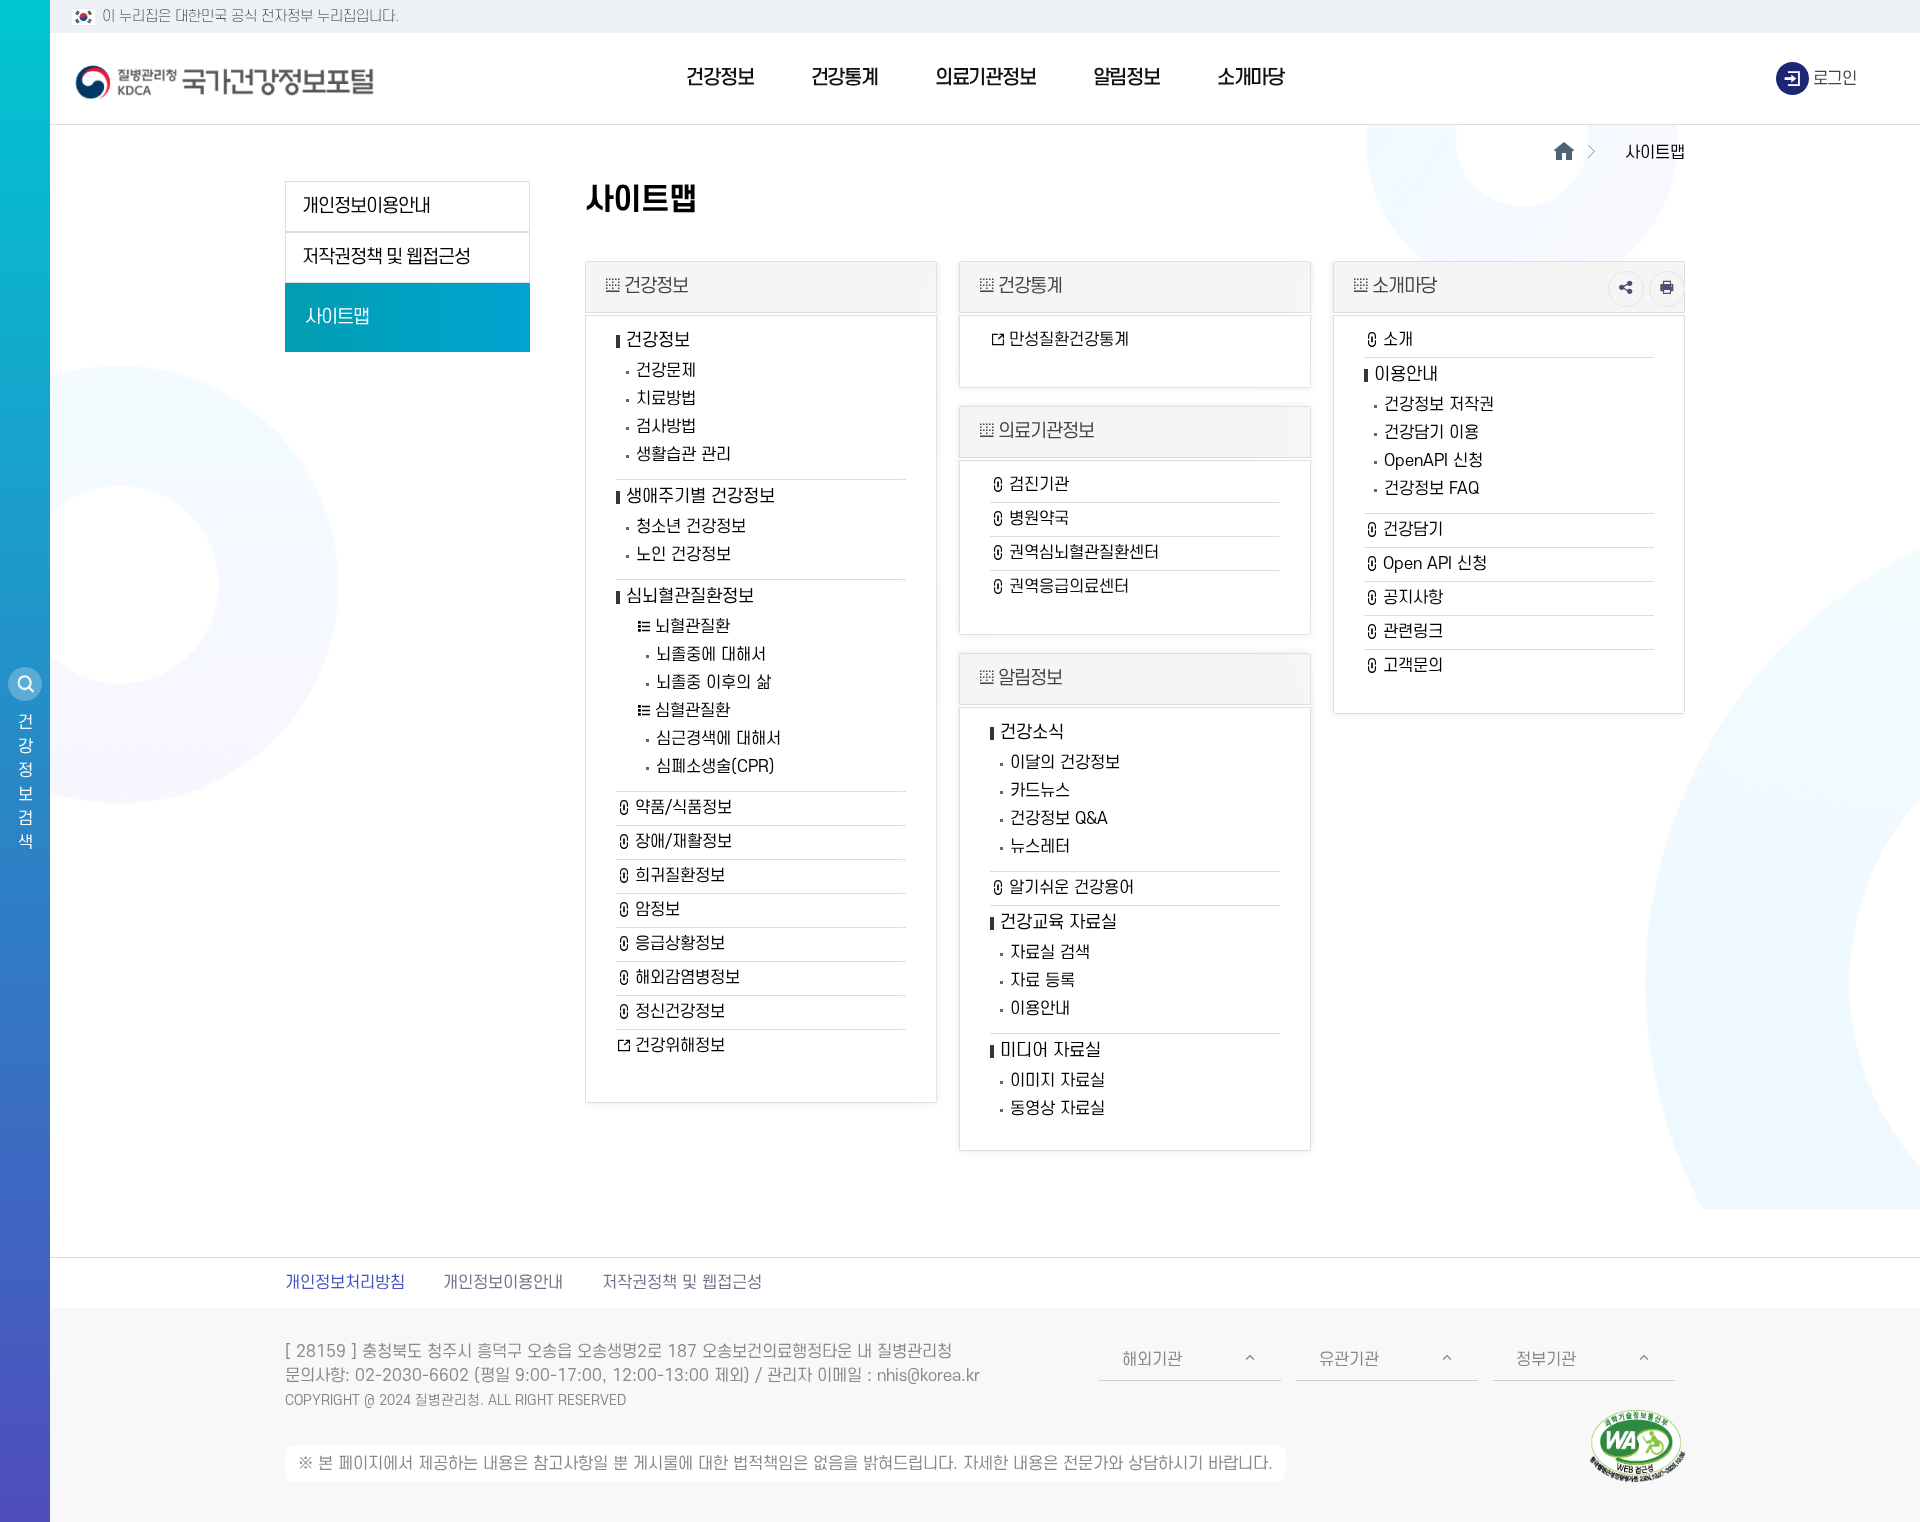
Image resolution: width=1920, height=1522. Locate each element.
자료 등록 (1042, 981)
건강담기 (1413, 530)
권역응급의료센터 (1069, 587)
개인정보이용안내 (366, 206)
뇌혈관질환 (692, 627)
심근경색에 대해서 (718, 739)
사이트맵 (337, 317)
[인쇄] (1667, 289)
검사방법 (666, 427)
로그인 (1835, 79)
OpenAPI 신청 (1433, 461)
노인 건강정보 (683, 555)
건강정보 (719, 78)
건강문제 (666, 371)
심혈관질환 (692, 711)
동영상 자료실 (1057, 1109)
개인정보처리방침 (345, 1283)
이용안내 (1040, 1009)
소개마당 (1250, 78)
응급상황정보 (680, 944)
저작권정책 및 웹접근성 (386, 257)
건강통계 (844, 78)
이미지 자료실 (1057, 1081)
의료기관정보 (985, 78)
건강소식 (1032, 732)
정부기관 (1546, 1360)
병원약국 (1039, 519)
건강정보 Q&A (1059, 819)
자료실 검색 (1050, 953)
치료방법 (666, 399)
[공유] (1626, 289)
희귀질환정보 (680, 876)
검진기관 (1039, 485)
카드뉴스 (1040, 791)
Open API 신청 (1435, 564)
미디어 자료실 (1050, 1050)
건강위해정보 (680, 1046)
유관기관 (1349, 1360)
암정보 (657, 910)
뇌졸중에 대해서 (711, 655)
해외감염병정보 (687, 978)
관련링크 (1413, 632)
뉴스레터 (1040, 847)
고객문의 (1413, 666)
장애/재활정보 (683, 842)
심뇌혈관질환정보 (690, 596)
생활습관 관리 (683, 455)
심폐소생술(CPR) (715, 767)
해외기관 (1152, 1360)
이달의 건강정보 (1065, 763)
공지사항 (1413, 598)
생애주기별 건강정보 (700, 496)
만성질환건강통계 (1069, 340)
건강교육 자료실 (1058, 922)
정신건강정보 (680, 1012)
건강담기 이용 (1431, 433)
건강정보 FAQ (1431, 489)
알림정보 (1126, 78)
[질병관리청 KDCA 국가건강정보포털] (225, 79)
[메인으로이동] (1563, 153)
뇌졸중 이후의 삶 (713, 683)
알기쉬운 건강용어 (1071, 888)
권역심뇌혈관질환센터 (1084, 553)
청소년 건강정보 (691, 527)
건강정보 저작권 (1439, 405)
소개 (1398, 340)
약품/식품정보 (683, 808)
